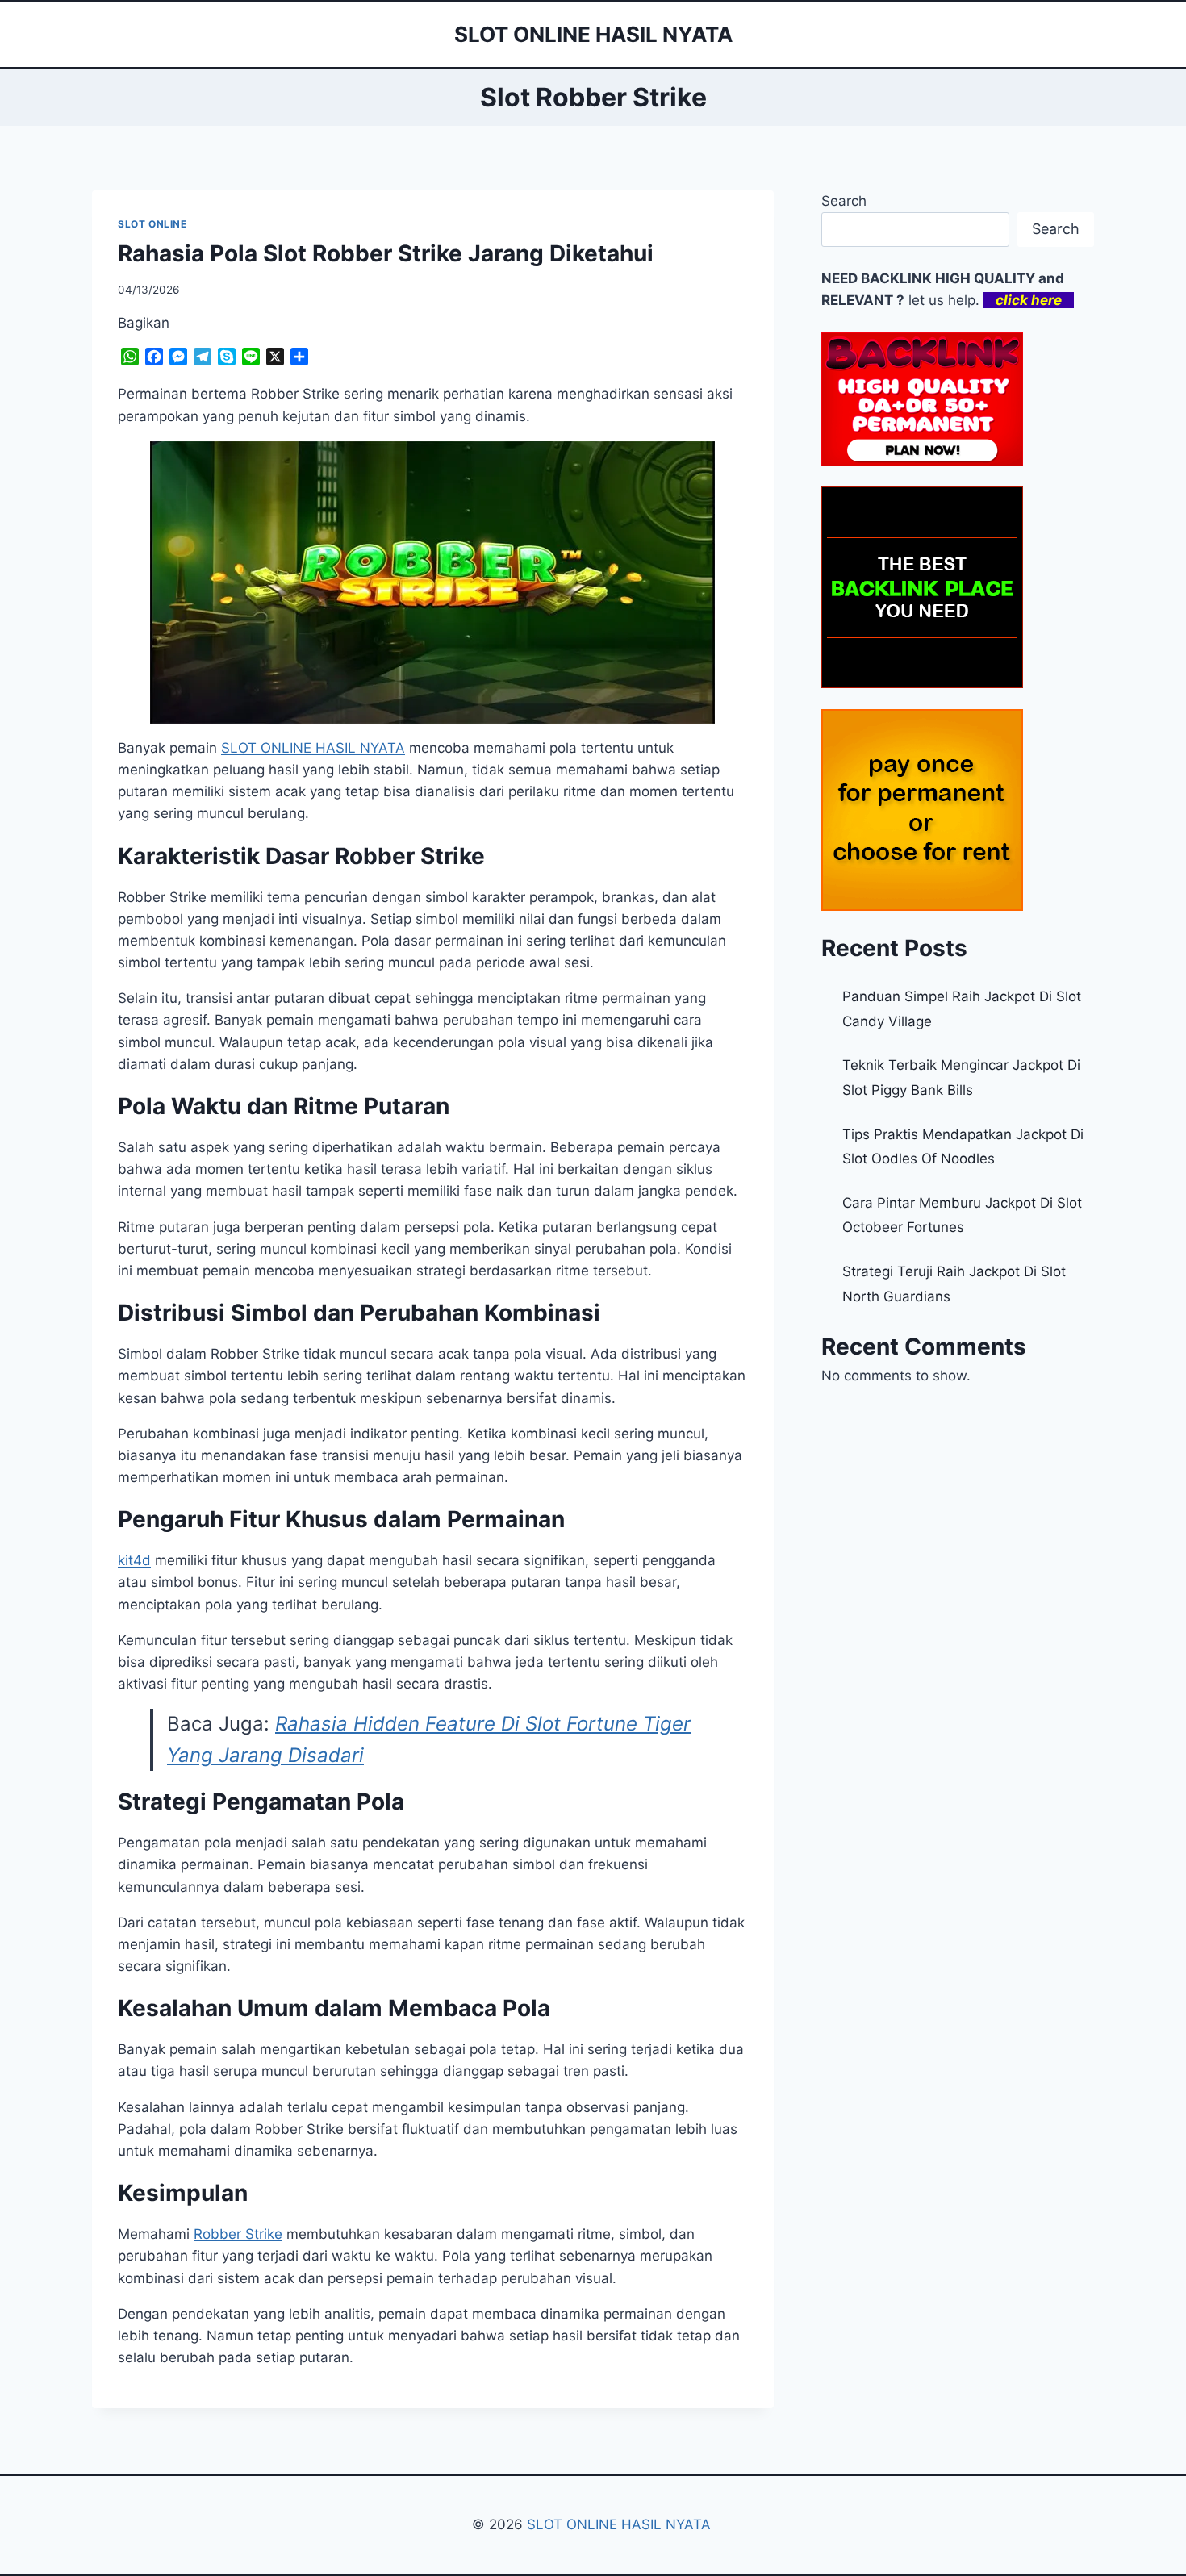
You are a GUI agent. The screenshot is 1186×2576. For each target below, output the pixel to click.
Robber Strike (238, 2234)
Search (844, 201)
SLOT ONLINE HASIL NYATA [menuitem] (313, 748)
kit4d (134, 1560)
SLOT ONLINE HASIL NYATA (621, 2524)
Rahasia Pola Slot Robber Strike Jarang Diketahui (386, 253)
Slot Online (152, 224)
